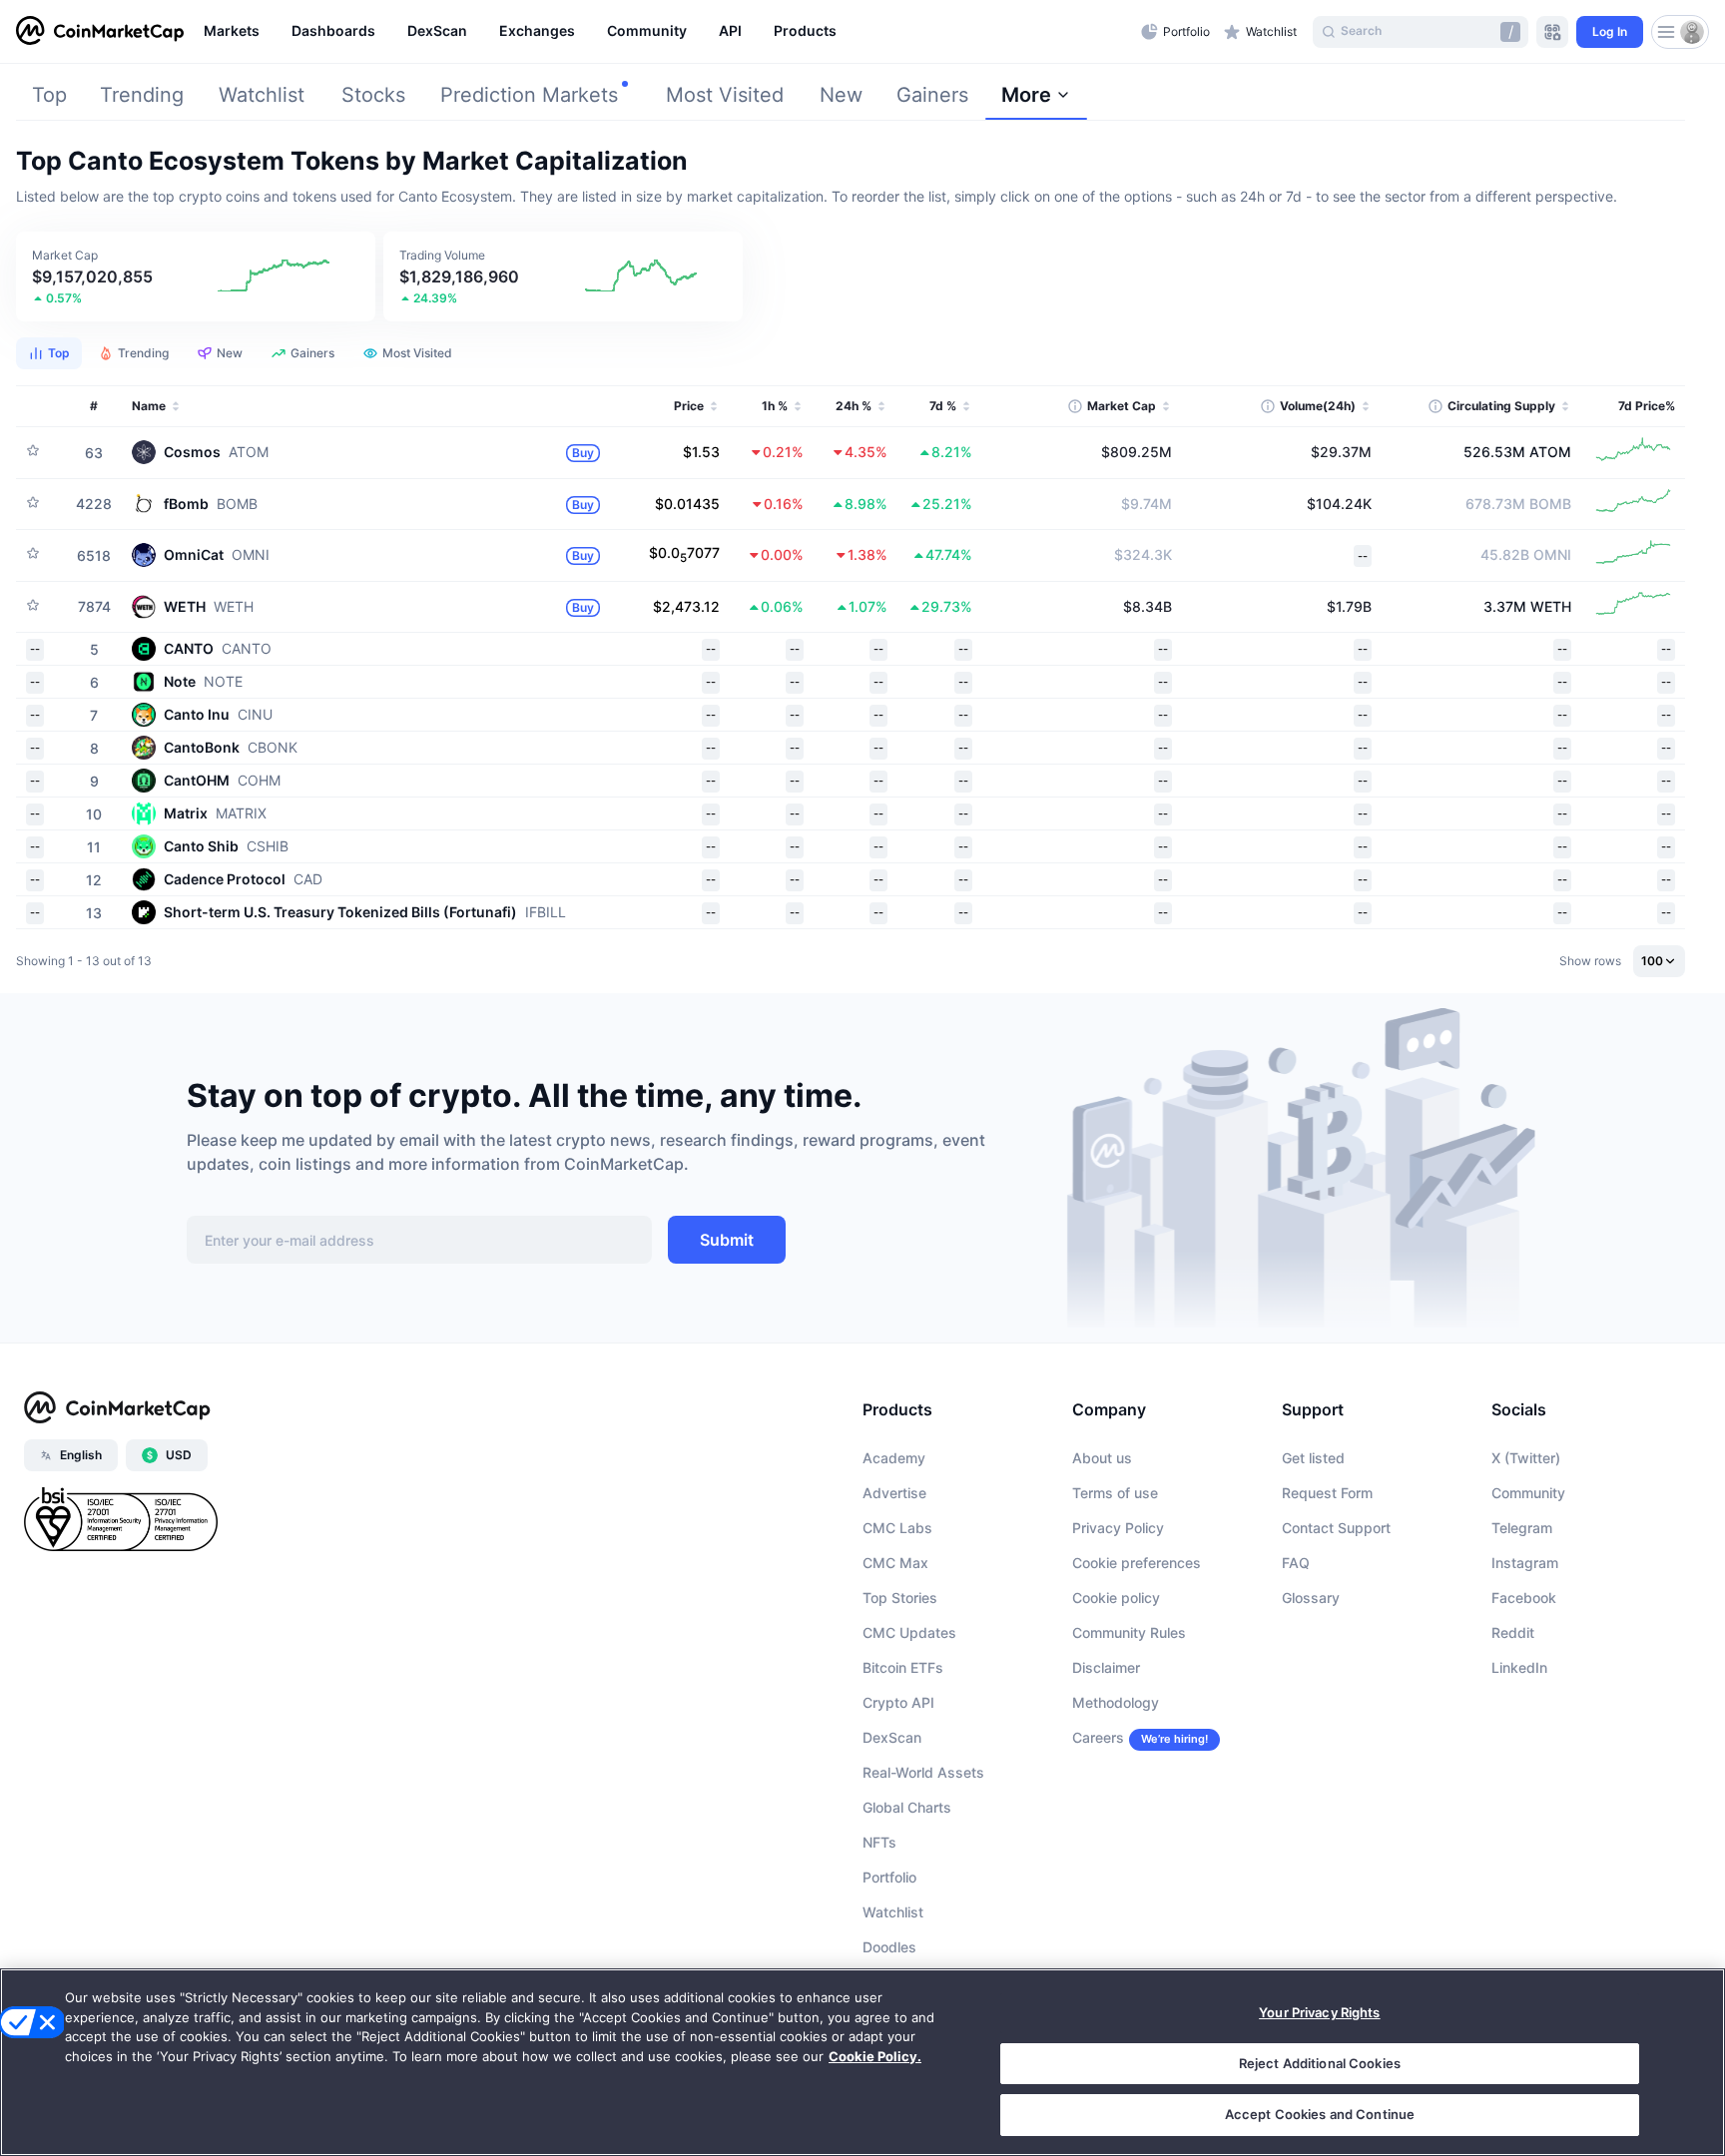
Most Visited (725, 95)
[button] (196, 276)
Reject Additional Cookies (1320, 2063)
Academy (894, 1458)
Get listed (1313, 1458)
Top (49, 95)
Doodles (889, 1947)
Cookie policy (1116, 1598)
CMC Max (895, 1563)
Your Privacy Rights (1319, 2012)
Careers (1098, 1737)
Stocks (373, 95)
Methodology (1116, 1702)
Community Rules (1129, 1632)
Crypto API (898, 1702)
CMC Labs (897, 1528)
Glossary (1311, 1598)
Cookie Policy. (875, 2056)
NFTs (879, 1842)
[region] (667, 32)
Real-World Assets (923, 1772)
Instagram (1525, 1563)
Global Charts (907, 1807)
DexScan (892, 1737)
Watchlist (262, 95)
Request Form (1327, 1493)
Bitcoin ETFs (903, 1667)
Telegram (1522, 1528)
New (841, 95)
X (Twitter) (1526, 1458)
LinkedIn (1519, 1667)
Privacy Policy (1118, 1528)
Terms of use (1115, 1493)
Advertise (894, 1493)
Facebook (1524, 1598)
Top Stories (900, 1598)
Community (1528, 1493)
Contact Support (1336, 1528)
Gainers (932, 95)
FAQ (1296, 1563)
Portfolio (889, 1877)
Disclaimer (1106, 1667)
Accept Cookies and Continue (1320, 2114)
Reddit (1513, 1632)
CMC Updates (909, 1632)
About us (1102, 1458)
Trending (142, 95)
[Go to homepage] (100, 32)
